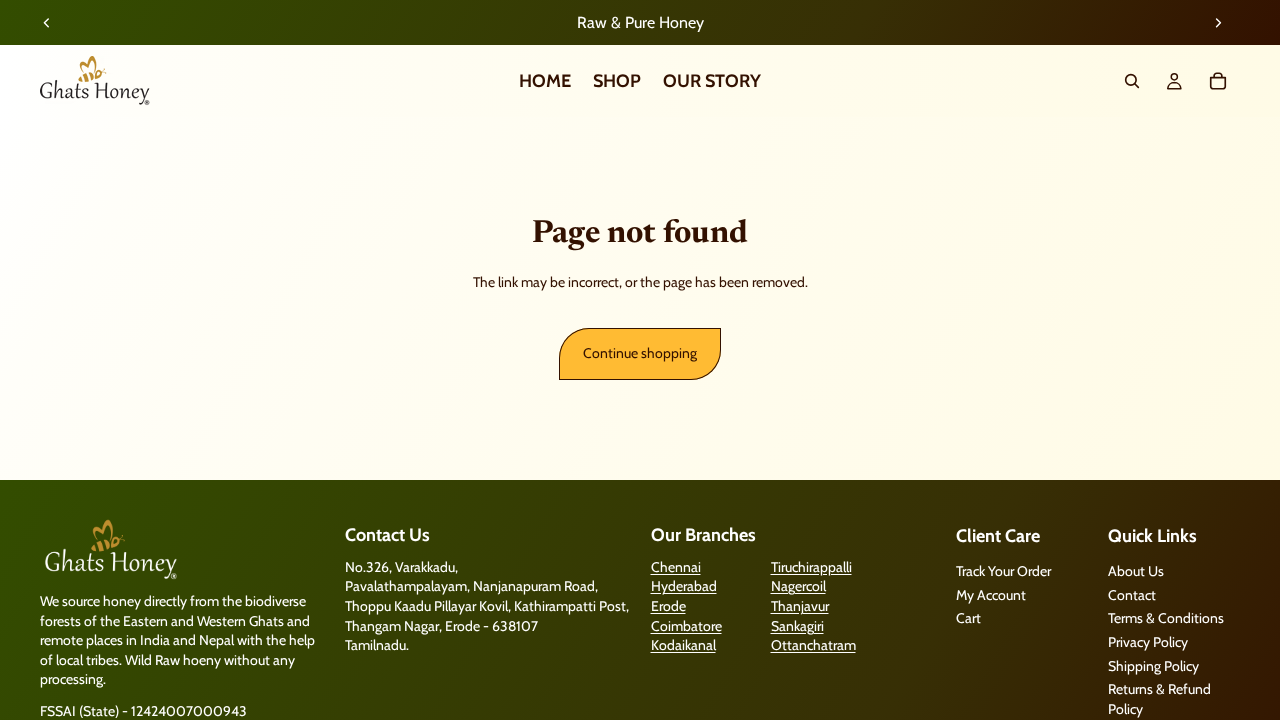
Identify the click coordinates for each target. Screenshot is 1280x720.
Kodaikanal (683, 645)
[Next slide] (1218, 23)
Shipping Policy (1153, 665)
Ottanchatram (813, 645)
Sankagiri (797, 625)
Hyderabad (684, 586)
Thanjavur (800, 606)
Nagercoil (798, 586)
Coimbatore (686, 625)
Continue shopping (640, 353)
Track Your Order (1003, 571)
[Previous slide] (47, 23)
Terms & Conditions (1166, 618)
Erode (668, 606)
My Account (991, 595)
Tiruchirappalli (811, 567)
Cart (968, 618)
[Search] (1132, 81)
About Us (1136, 571)
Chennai (676, 567)
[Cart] (1218, 81)
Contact (1132, 595)
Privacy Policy (1148, 642)
